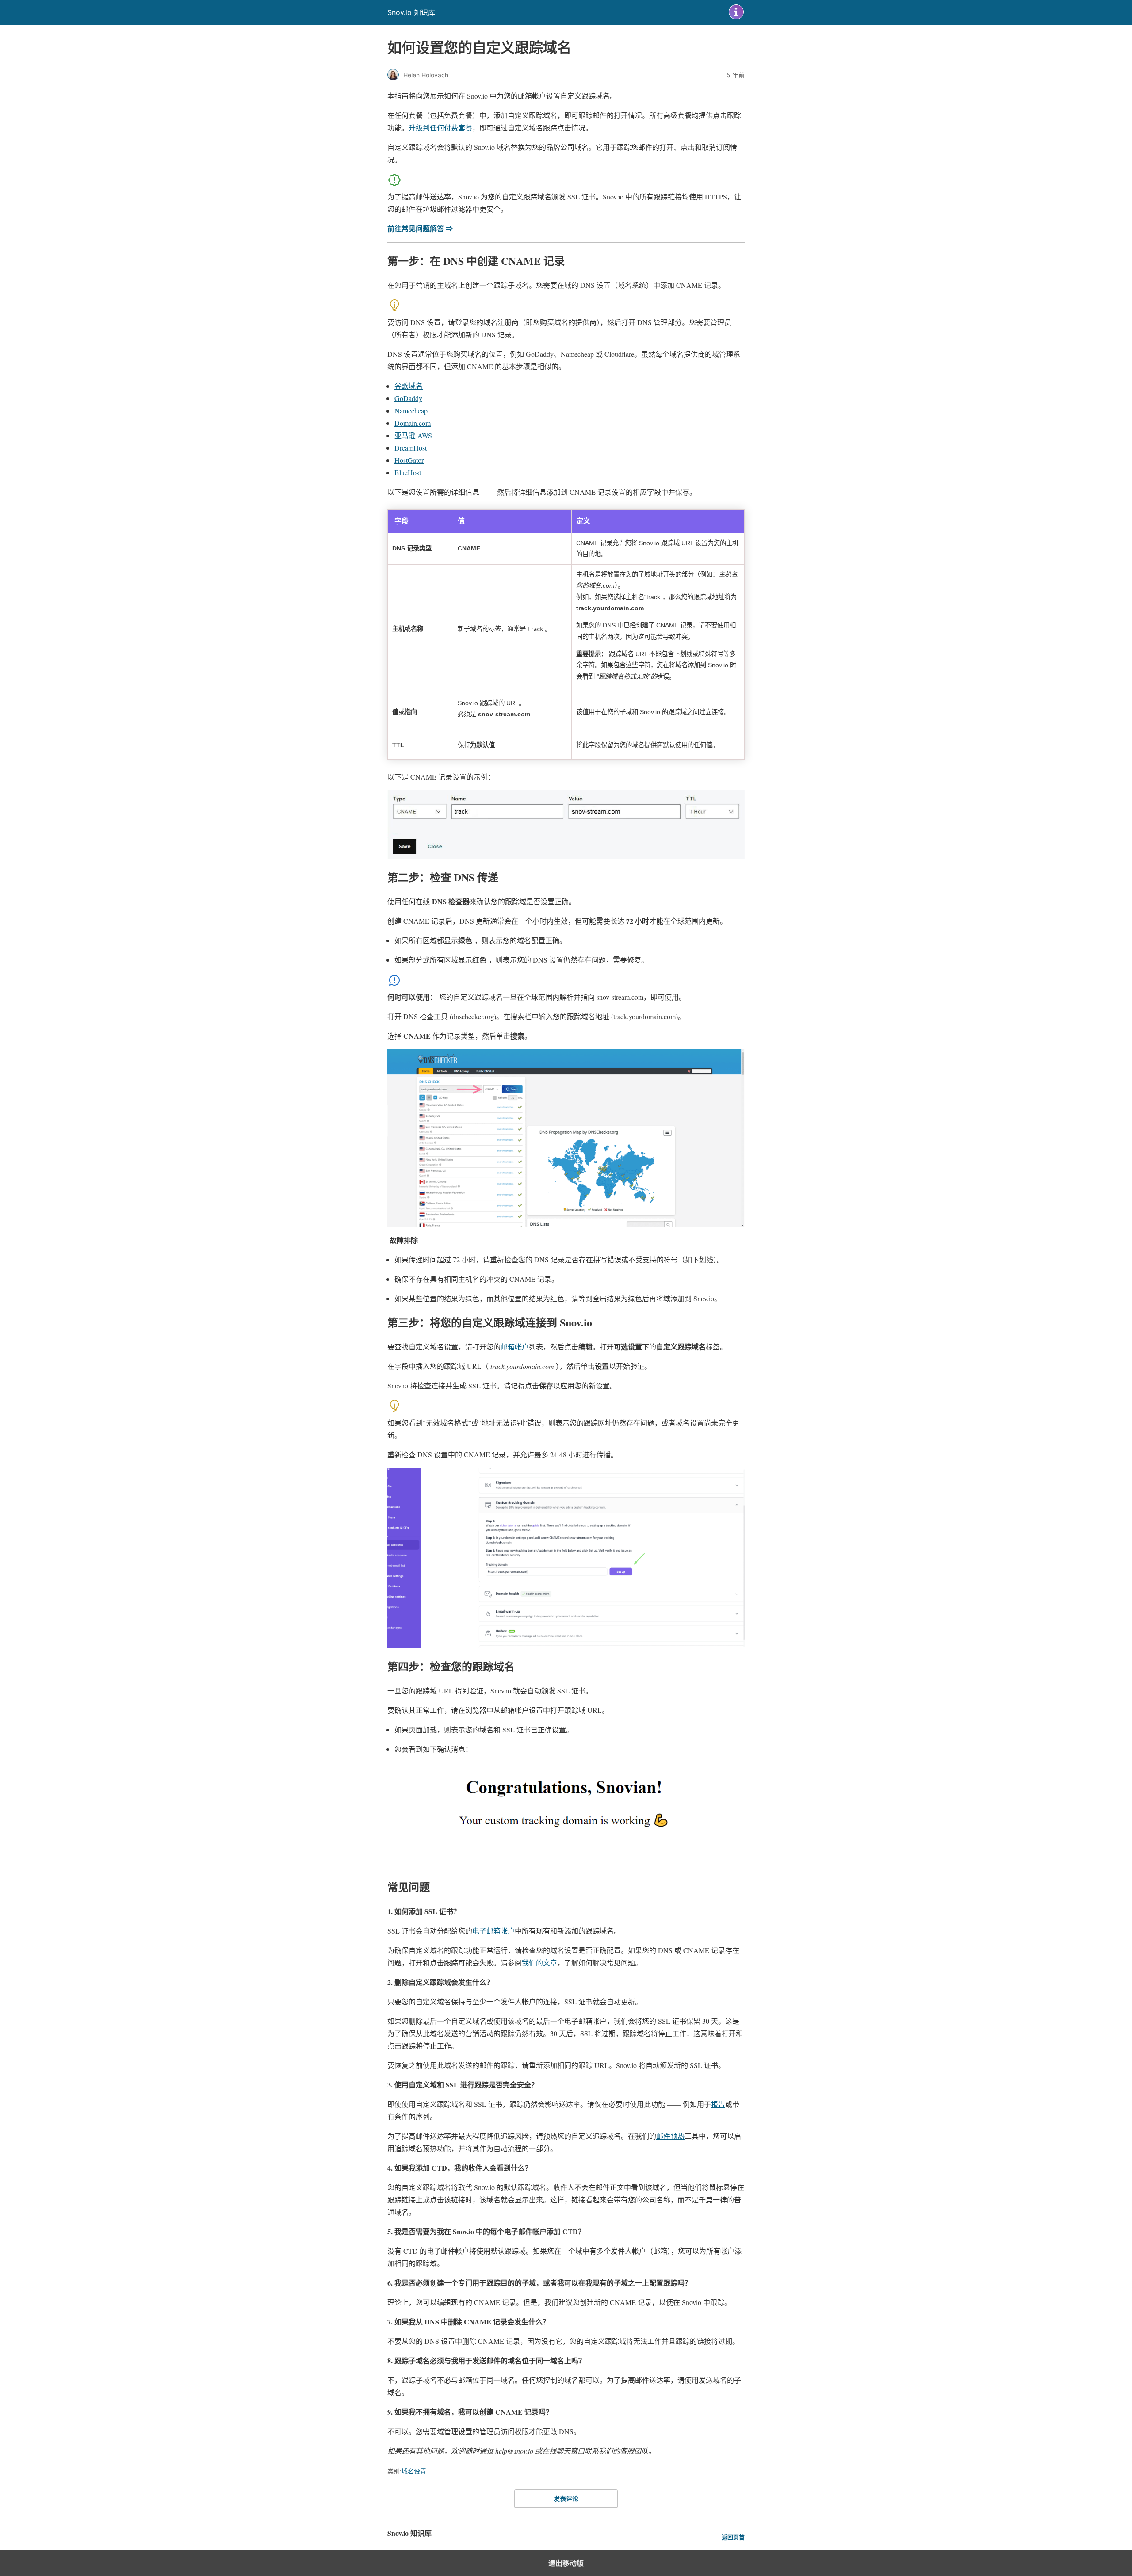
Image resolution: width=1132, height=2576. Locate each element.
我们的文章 (539, 1963)
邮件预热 (670, 2136)
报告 (718, 2104)
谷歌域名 (409, 386)
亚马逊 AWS (413, 435)
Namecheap (411, 411)
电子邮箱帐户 (493, 1931)
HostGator (409, 460)
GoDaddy (408, 398)
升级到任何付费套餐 (440, 128)
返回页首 (733, 2537)
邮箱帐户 (515, 1347)
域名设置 (414, 2471)
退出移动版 (566, 2563)
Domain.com (413, 423)
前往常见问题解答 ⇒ (420, 228)
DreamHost (411, 448)
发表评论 (566, 2498)
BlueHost (408, 472)
